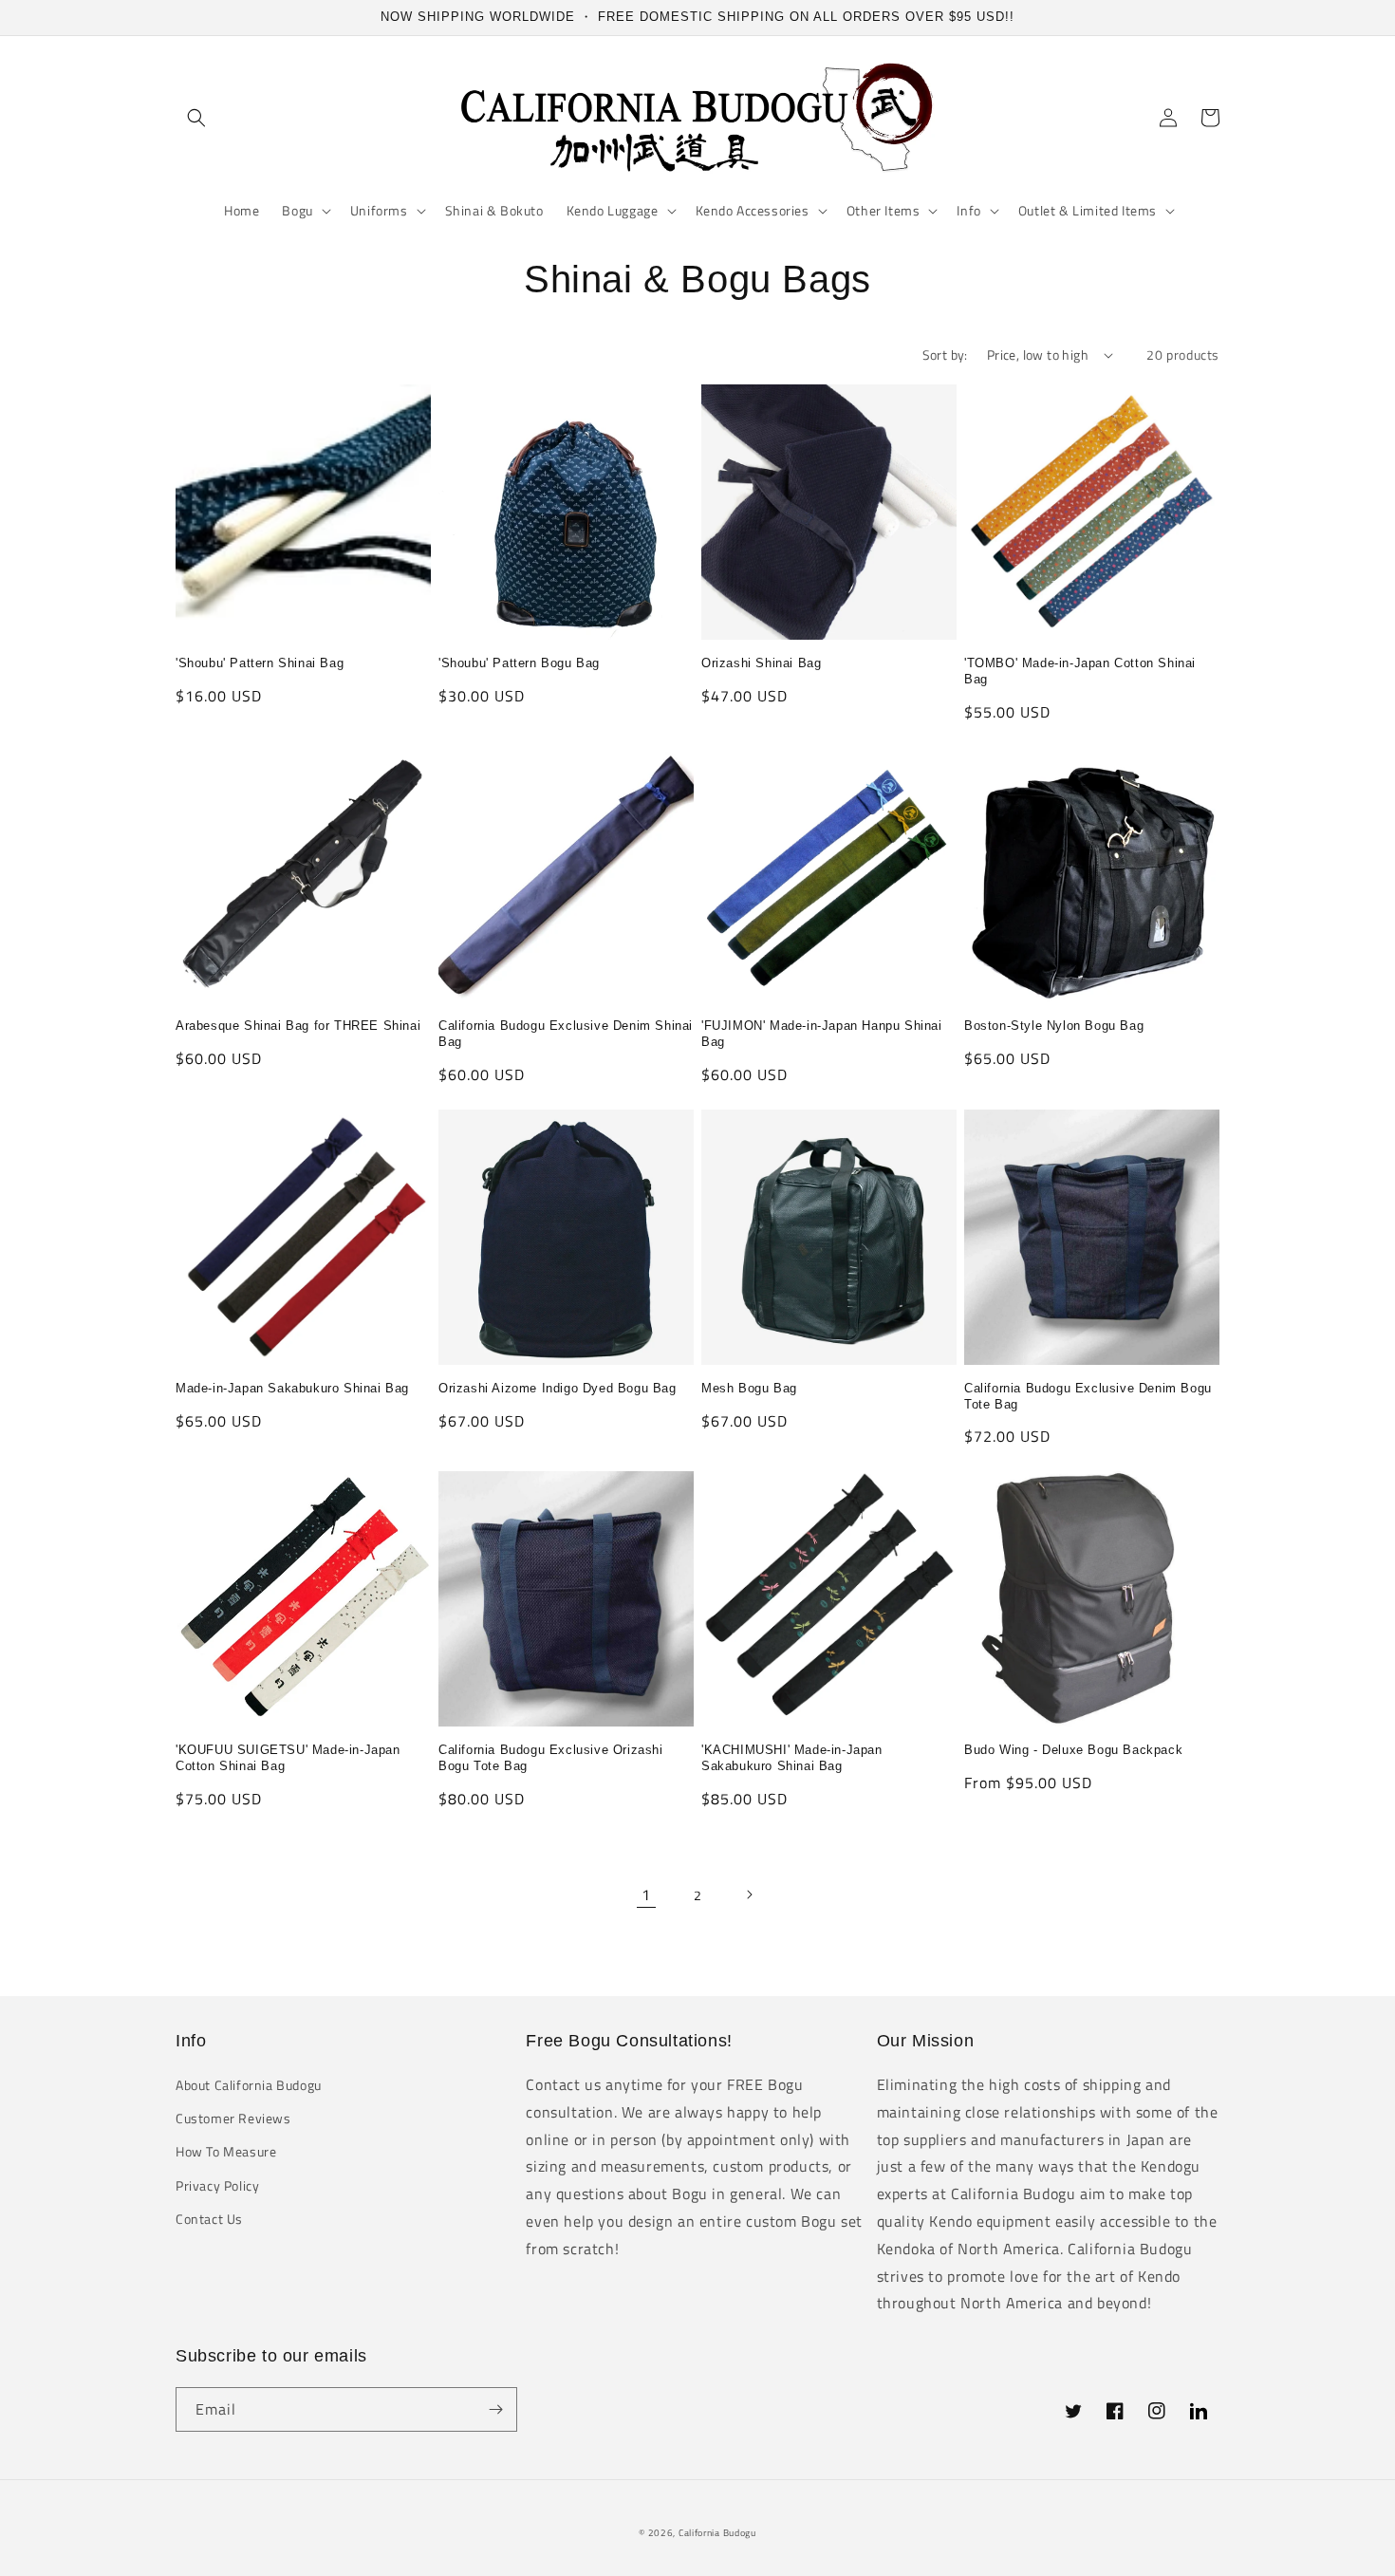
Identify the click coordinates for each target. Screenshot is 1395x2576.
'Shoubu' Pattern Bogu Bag (519, 663)
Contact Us (209, 2219)
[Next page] (749, 1895)
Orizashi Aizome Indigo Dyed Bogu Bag (558, 1388)
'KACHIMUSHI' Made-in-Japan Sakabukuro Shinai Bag (792, 1758)
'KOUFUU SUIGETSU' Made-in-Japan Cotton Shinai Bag (288, 1758)
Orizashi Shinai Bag (761, 663)
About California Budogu (249, 2085)
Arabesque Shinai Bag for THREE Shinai (298, 1026)
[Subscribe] (495, 2409)
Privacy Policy (217, 2185)
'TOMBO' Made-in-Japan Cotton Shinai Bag (1080, 671)
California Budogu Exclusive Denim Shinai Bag (566, 1034)
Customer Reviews (233, 2118)
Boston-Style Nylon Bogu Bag (1054, 1026)
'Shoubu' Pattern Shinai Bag (260, 663)
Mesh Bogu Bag (749, 1388)
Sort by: (945, 355)
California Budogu (717, 2533)
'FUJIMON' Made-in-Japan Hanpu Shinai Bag (822, 1034)
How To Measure (226, 2151)
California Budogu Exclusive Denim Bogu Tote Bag (1088, 1396)
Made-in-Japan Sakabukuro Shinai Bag (292, 1388)
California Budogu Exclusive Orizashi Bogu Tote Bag (551, 1758)
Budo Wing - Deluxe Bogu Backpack (1073, 1750)
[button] (196, 118)
